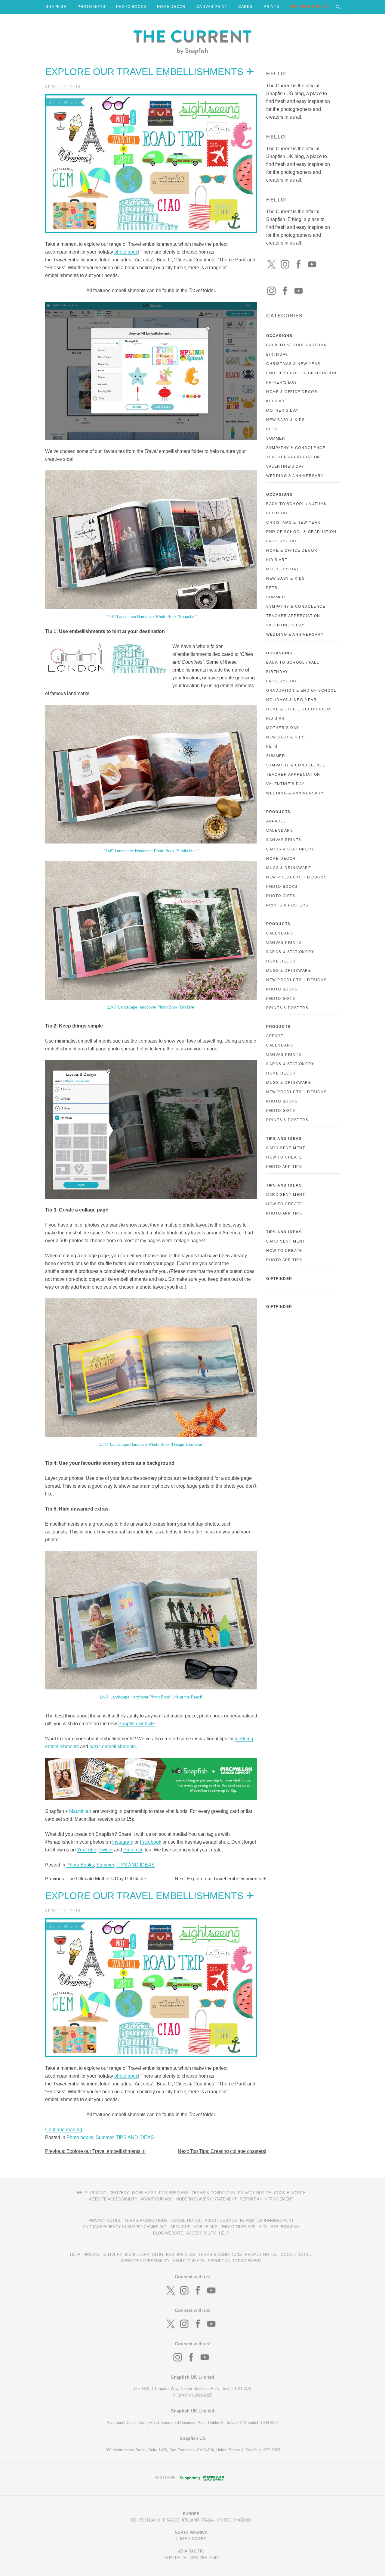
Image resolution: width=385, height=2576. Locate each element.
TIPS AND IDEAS (136, 1865)
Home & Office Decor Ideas (299, 709)
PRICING (98, 2193)
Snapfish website (137, 1724)
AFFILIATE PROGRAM (279, 2227)
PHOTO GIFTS (91, 7)
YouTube (87, 1850)
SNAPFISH (56, 7)
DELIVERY (119, 2193)
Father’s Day (282, 541)
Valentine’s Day (285, 625)
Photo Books (80, 1865)
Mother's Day (282, 410)
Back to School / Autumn (297, 345)
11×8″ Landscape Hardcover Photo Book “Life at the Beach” (151, 1697)
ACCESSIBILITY (201, 2233)
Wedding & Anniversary (295, 476)
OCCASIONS (279, 336)
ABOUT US (180, 2227)
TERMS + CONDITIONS (146, 2220)
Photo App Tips (284, 1167)
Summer (105, 1865)
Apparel (276, 821)
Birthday (277, 354)
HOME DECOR (171, 7)
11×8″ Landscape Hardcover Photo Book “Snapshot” (151, 617)
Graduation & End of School (301, 691)
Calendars (280, 831)
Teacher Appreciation (293, 457)
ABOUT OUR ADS (157, 2199)
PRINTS (271, 7)
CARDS (246, 7)
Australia (176, 2558)
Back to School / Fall (293, 663)
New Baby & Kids (286, 420)
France (171, 2520)
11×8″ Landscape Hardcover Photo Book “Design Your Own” (151, 1444)
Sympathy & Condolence (296, 448)
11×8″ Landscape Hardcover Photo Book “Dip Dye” (151, 1007)
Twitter (106, 1850)
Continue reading (64, 2130)
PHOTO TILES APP (238, 2227)
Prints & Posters (287, 905)
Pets (272, 429)
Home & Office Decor (292, 392)
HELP (82, 2193)
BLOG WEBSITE (168, 2233)
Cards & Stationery (290, 849)
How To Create (284, 1157)
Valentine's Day (285, 466)
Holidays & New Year (291, 700)
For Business (174, 2193)
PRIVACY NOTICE (254, 2193)
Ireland (190, 2520)
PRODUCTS (278, 812)
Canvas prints (284, 943)
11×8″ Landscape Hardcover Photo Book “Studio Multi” (151, 851)
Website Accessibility (113, 2199)
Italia (208, 2520)
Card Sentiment (286, 1148)
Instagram (123, 1842)
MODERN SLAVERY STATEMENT (206, 2199)
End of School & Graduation (301, 373)
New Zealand (204, 2558)
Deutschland (146, 2520)
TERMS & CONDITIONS (213, 2193)
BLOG (158, 2255)
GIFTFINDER (279, 1279)
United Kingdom (234, 2520)
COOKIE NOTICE (290, 2193)
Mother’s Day (283, 569)
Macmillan (80, 1811)
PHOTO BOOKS (131, 7)
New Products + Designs (296, 877)
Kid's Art (277, 401)
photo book (126, 252)
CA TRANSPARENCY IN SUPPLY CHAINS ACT (125, 2227)
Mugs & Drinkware (289, 868)
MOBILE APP (144, 2193)
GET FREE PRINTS (309, 7)
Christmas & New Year (293, 364)
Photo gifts (281, 999)
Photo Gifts (281, 896)
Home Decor (281, 859)
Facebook (151, 1842)
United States (191, 2539)
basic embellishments (112, 1746)
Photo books (80, 2137)
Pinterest (133, 1850)
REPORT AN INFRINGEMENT (266, 2199)
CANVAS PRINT (212, 7)
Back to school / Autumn (297, 504)
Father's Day (282, 382)
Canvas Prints (284, 840)
